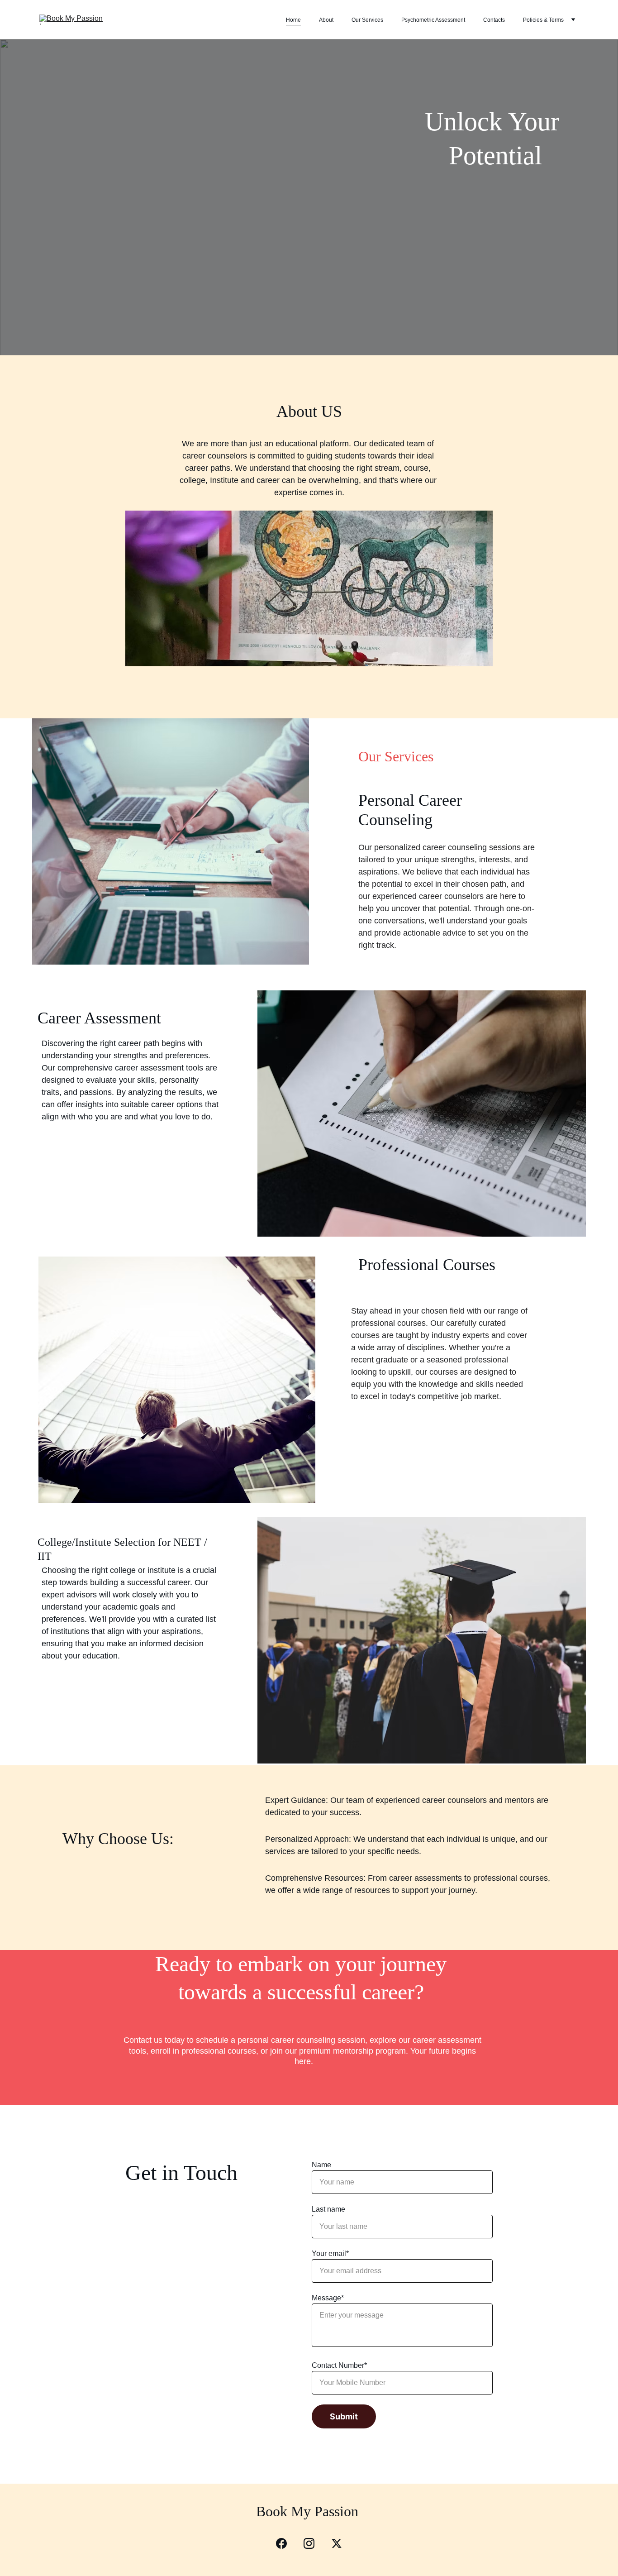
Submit (344, 2416)
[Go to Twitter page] (337, 2543)
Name (321, 2165)
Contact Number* (339, 2365)
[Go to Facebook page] (286, 2543)
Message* (328, 2298)
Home (293, 20)
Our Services (367, 20)
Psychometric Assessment (433, 20)
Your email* (330, 2253)
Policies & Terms (543, 20)
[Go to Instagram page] (314, 2543)
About (326, 20)
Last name (328, 2209)
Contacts (494, 20)
